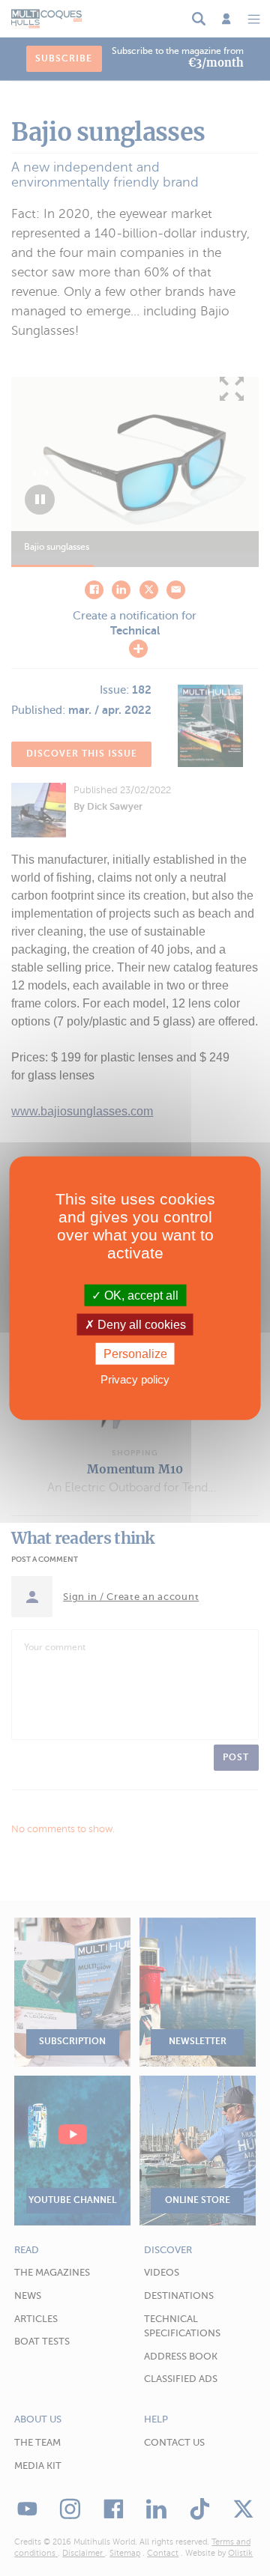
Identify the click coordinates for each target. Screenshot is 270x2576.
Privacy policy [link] (135, 1379)
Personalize (135, 1354)
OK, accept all (140, 1295)
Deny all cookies (140, 1324)
